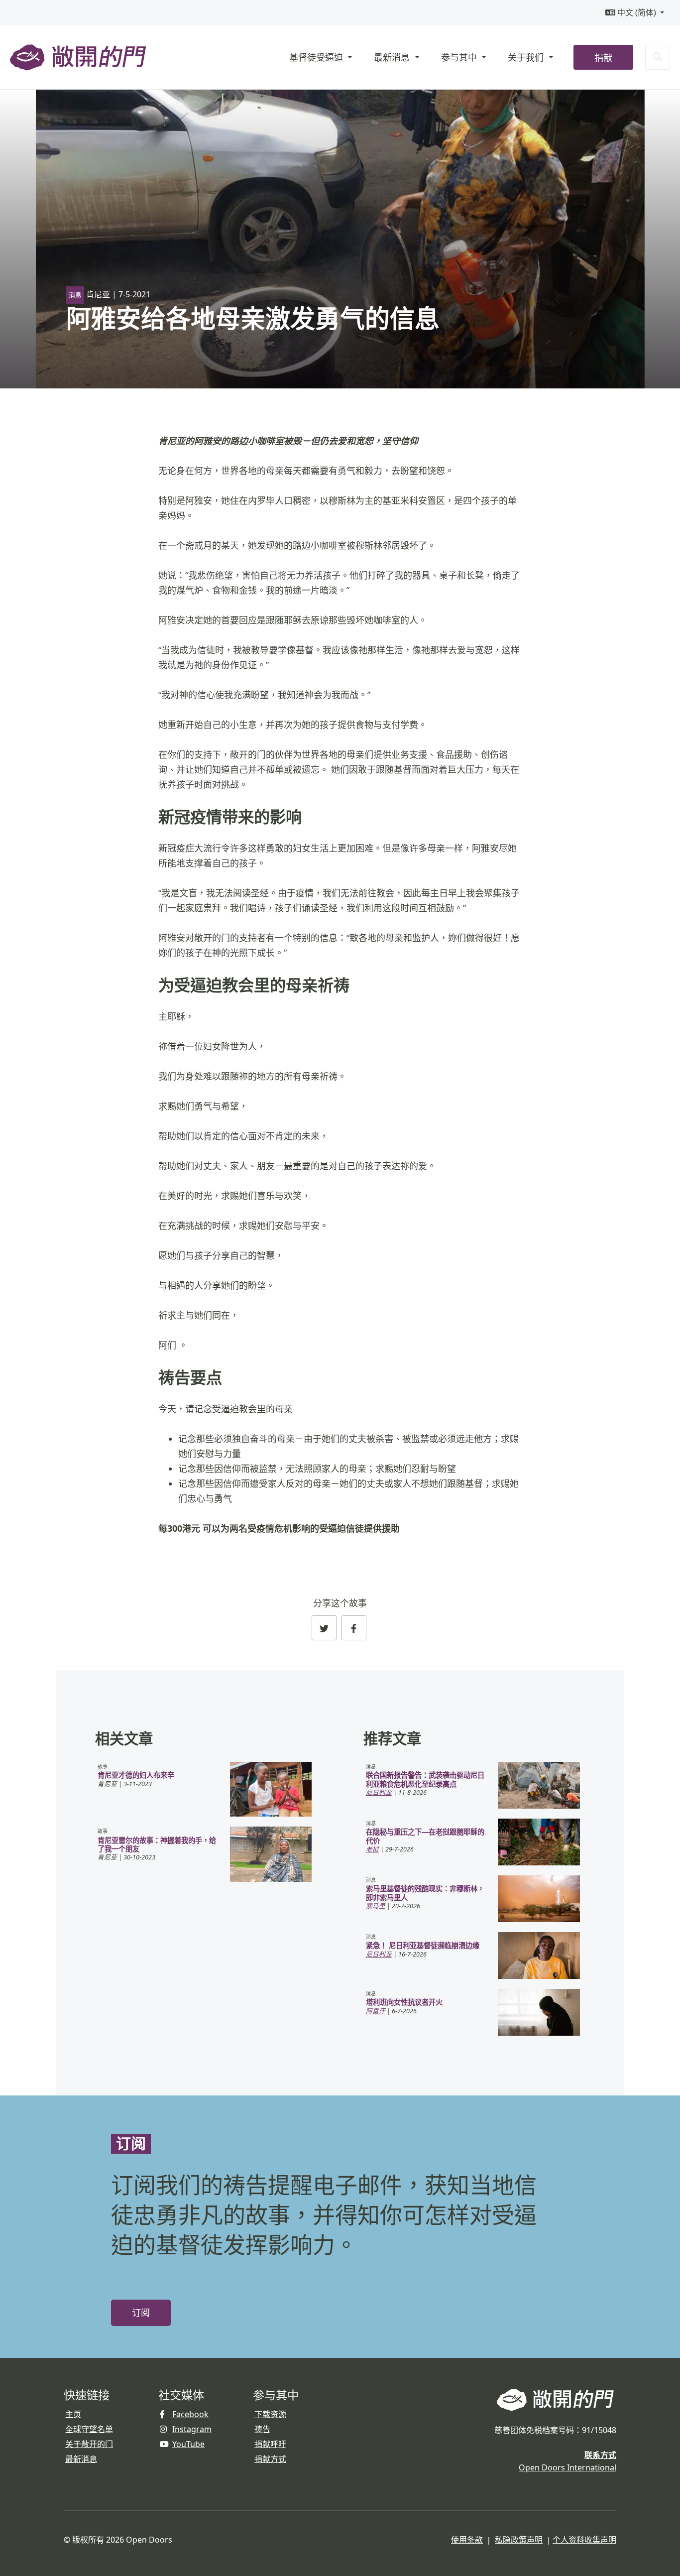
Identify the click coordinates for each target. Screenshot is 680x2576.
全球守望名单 (89, 2429)
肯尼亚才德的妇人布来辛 (136, 1775)
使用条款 (467, 2540)
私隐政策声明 (519, 2540)
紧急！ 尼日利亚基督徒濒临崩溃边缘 (423, 1945)
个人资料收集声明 (584, 2540)
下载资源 (270, 2414)
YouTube (188, 2444)
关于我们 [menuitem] (527, 57)
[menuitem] (635, 13)
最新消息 (81, 2459)
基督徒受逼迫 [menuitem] (317, 57)
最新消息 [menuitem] (393, 57)
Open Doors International (567, 2467)
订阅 (141, 2313)
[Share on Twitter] (324, 1628)
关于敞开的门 (89, 2444)
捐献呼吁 (270, 2444)
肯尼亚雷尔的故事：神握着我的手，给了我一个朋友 (157, 1844)
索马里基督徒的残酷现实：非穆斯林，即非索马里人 (425, 1893)
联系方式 (600, 2455)
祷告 (262, 2429)
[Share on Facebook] (354, 1628)
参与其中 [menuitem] (460, 57)
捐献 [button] (603, 58)
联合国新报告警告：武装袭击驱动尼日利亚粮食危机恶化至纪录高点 (425, 1779)
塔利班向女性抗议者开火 (404, 2002)
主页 (73, 2414)
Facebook (190, 2414)
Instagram (192, 2429)
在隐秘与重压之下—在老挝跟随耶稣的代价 (425, 1836)
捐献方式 (270, 2459)
